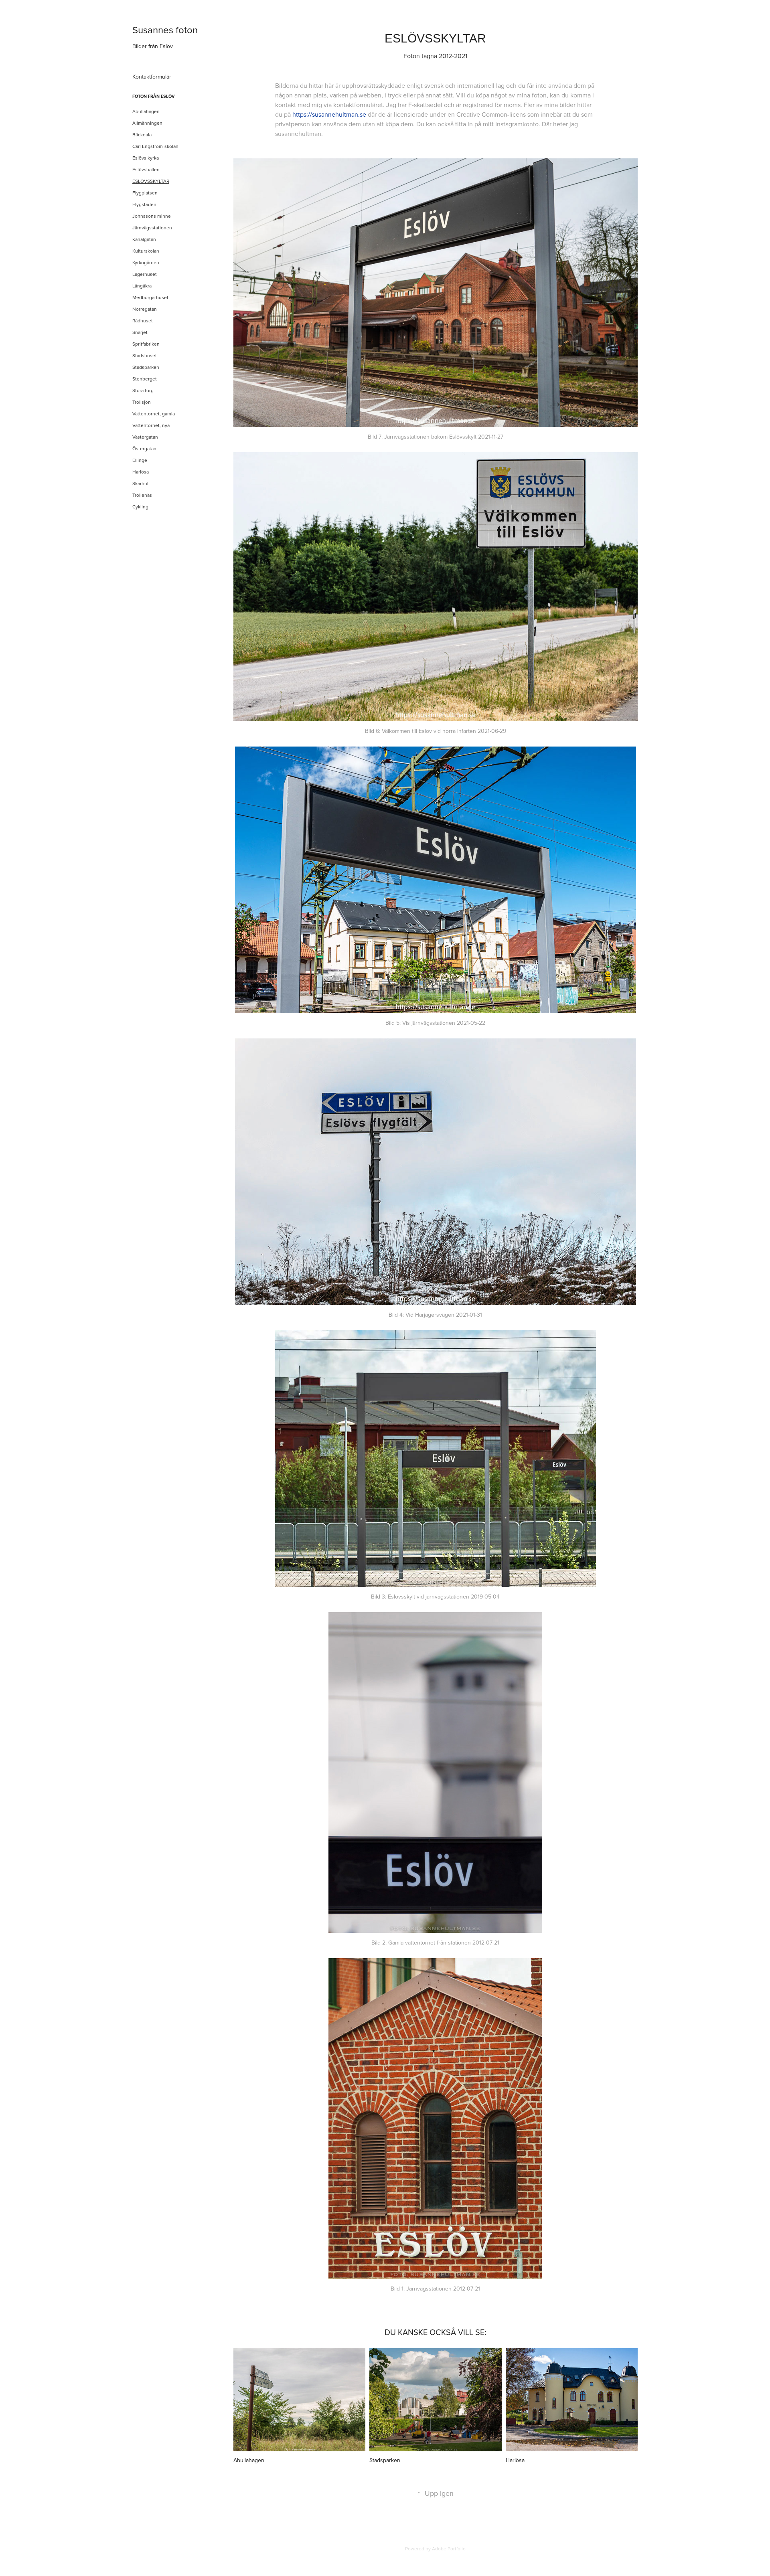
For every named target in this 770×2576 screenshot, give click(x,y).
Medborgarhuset (150, 297)
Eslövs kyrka (146, 158)
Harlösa (141, 472)
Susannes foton (165, 30)
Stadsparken (146, 367)
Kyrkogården (146, 262)
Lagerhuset (145, 274)
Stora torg (143, 390)
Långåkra (142, 286)
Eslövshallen (146, 169)
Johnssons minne (152, 216)
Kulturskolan (146, 251)
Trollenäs (142, 495)
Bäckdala (142, 135)
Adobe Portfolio (449, 2549)
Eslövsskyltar (151, 181)
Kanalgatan (144, 239)
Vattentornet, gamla (154, 414)
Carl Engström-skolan (155, 146)
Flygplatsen (145, 193)
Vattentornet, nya (151, 425)
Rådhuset (143, 321)
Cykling (140, 507)
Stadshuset (145, 355)
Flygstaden (144, 204)
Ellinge (140, 460)
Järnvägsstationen (152, 228)
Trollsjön (142, 402)
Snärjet (140, 332)
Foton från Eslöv (154, 96)
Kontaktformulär (152, 77)
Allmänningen (147, 123)
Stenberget (145, 379)
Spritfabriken (146, 344)
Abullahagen (146, 111)
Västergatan (145, 437)
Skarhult (141, 483)
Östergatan (144, 448)
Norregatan (145, 309)
